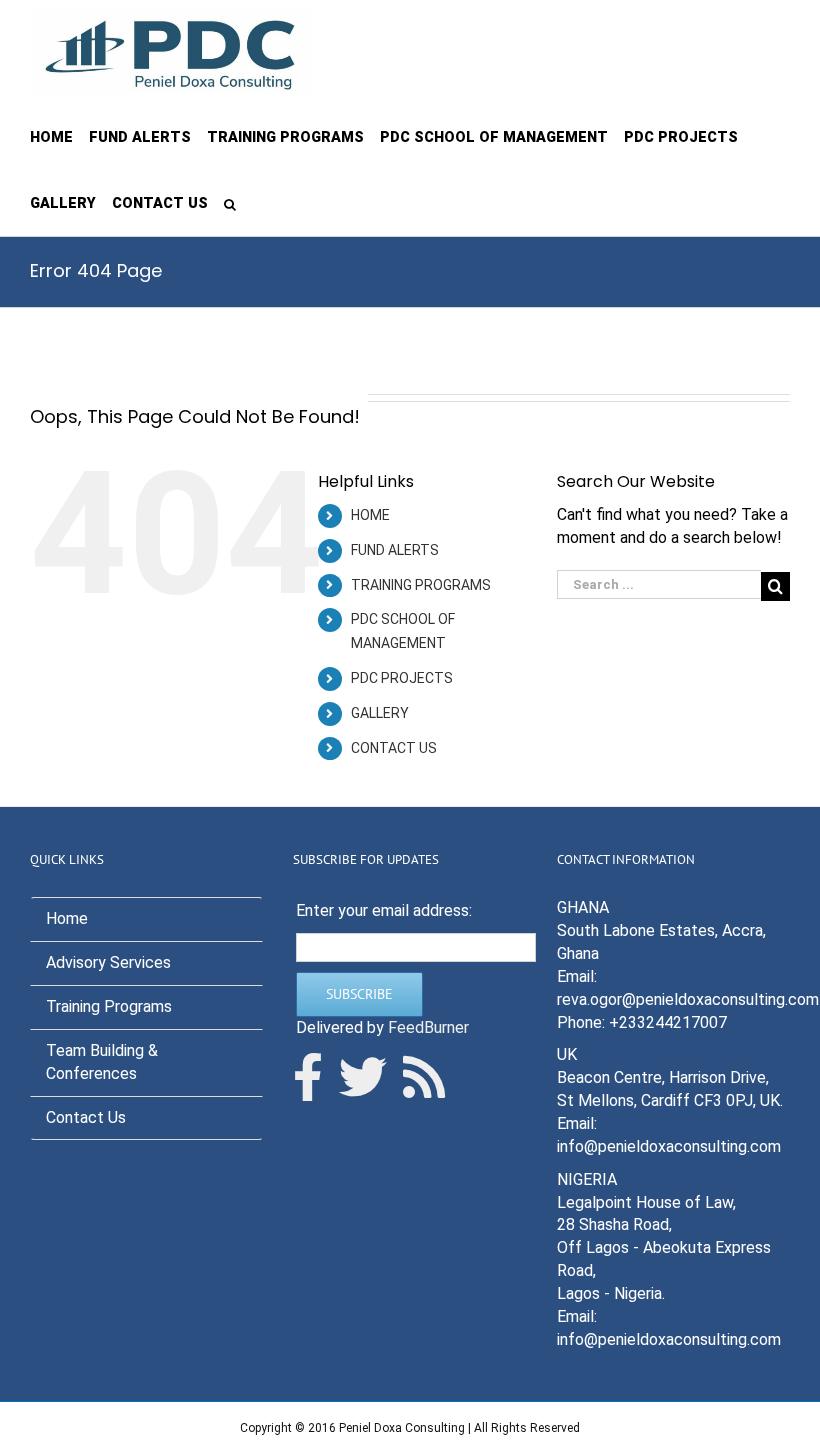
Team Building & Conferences (102, 1062)
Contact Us (86, 1117)
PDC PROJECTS (402, 678)
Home (67, 918)
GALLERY (380, 713)
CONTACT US (394, 748)
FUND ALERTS (395, 550)
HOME (370, 515)
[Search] (230, 203)
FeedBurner (428, 1027)
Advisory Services (108, 962)
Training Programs (109, 1006)
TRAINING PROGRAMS (421, 585)
